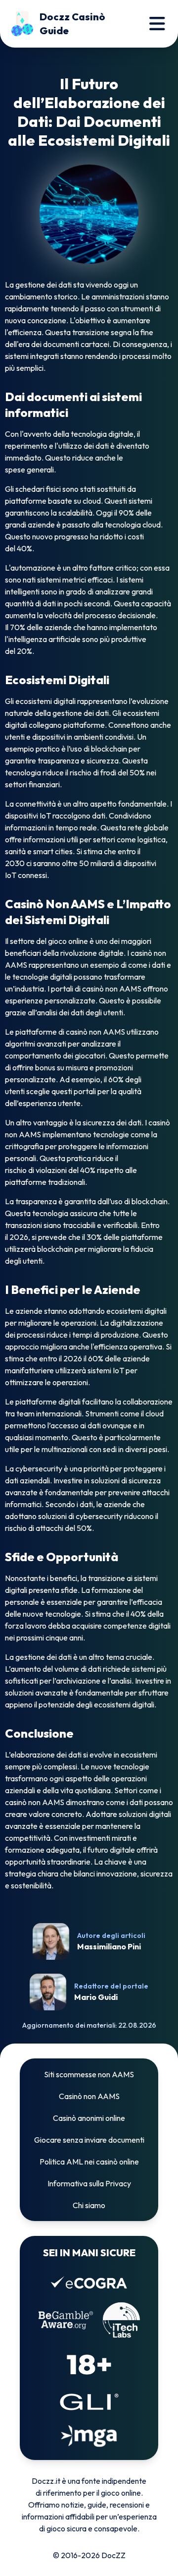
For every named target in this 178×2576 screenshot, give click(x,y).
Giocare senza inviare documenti (89, 2140)
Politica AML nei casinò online (89, 2162)
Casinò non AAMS (89, 2096)
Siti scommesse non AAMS (89, 2074)
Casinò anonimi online (89, 2118)
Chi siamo (89, 2205)
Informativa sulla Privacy (89, 2183)
